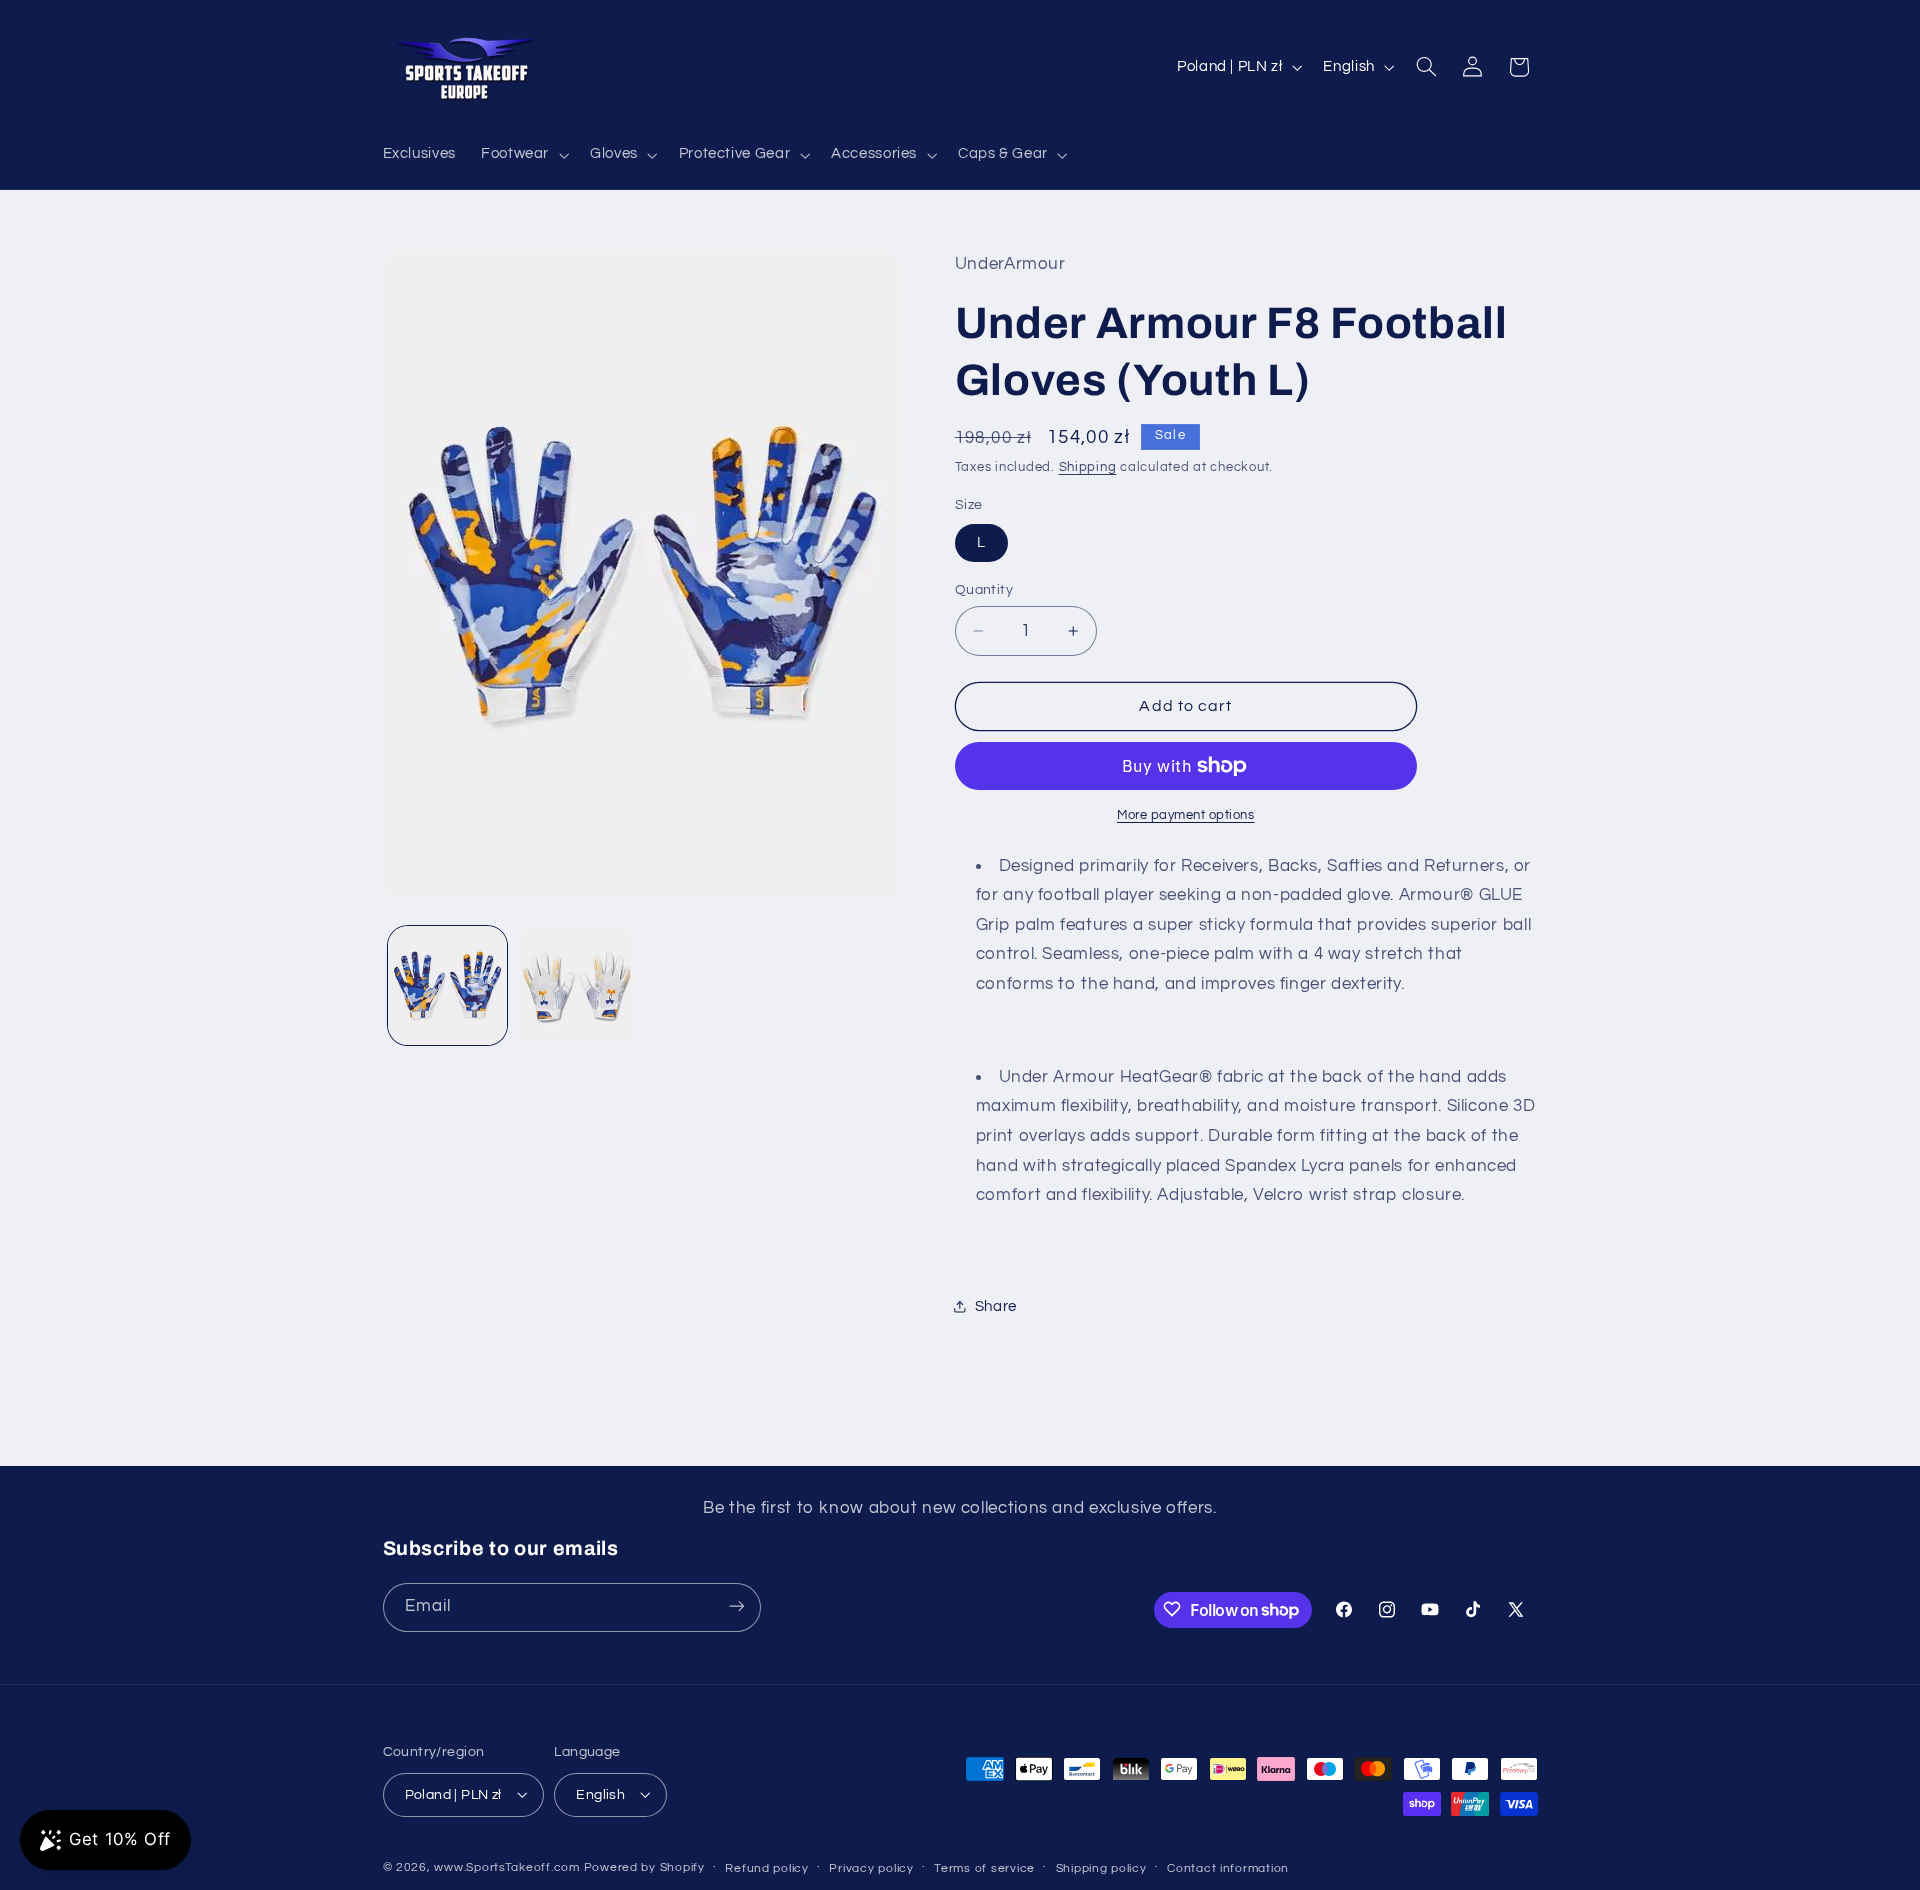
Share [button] (996, 1306)
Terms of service (984, 1867)
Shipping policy (1101, 1867)
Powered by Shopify (644, 1866)
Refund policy (767, 1867)
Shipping (1088, 467)
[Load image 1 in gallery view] (447, 985)
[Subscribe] (736, 1606)
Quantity (984, 590)
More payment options (1186, 815)
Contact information (1228, 1867)
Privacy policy (871, 1867)
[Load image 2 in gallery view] (576, 985)
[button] (522, 155)
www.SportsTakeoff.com (506, 1866)
